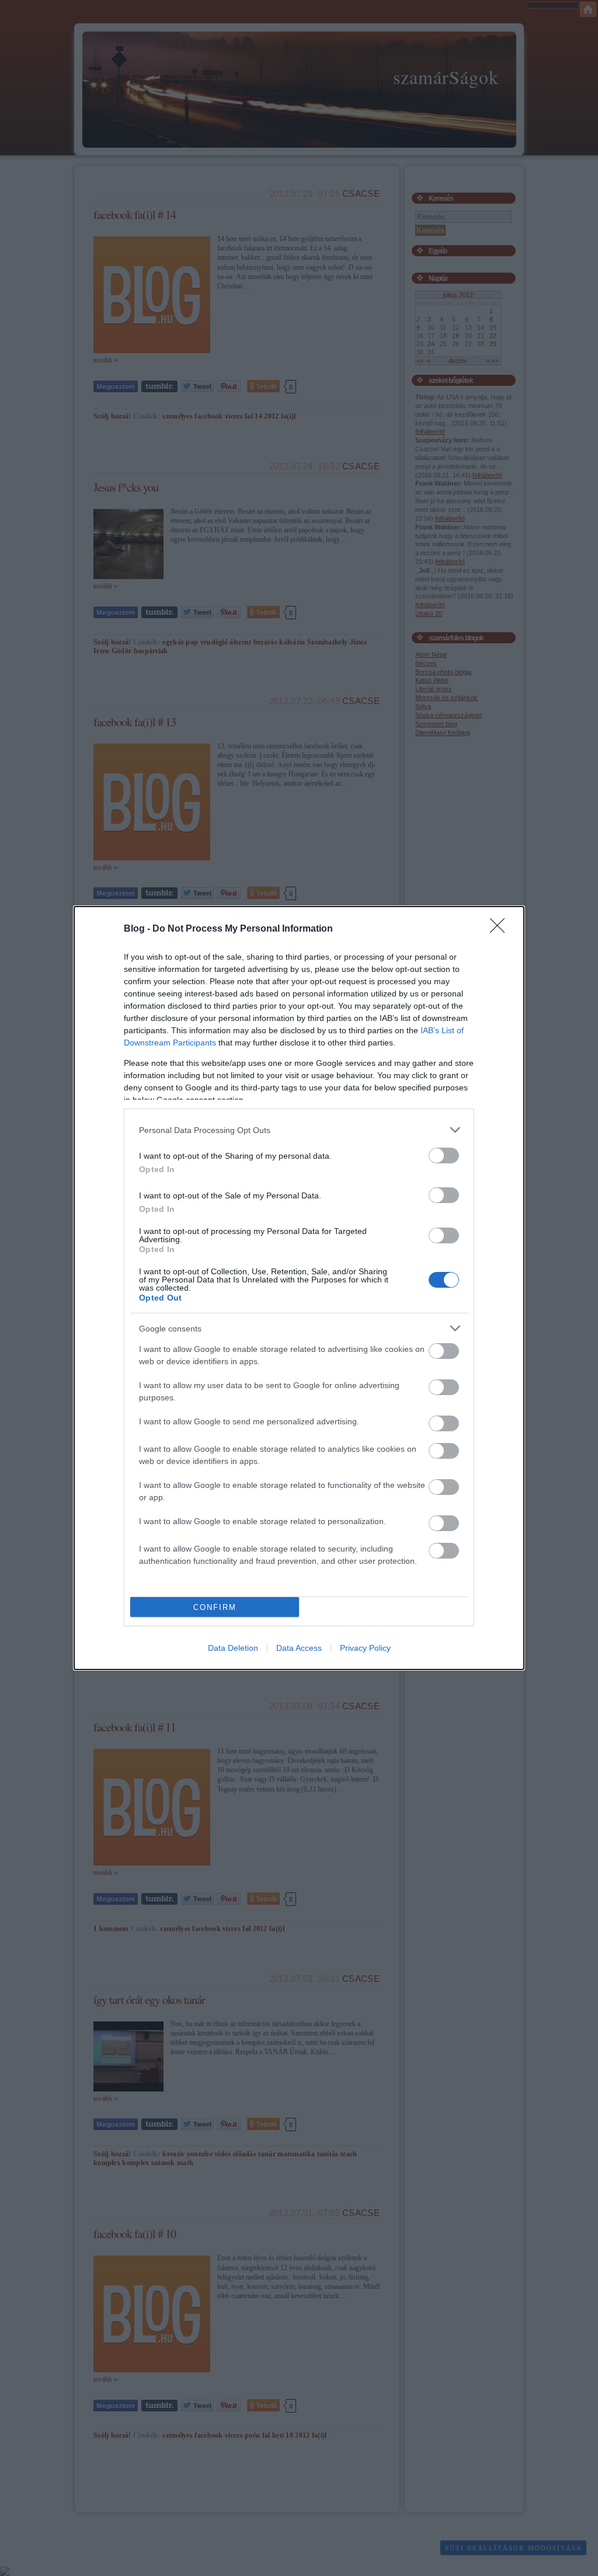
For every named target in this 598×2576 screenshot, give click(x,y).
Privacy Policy (365, 1648)
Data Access (299, 1648)
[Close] (501, 929)
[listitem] (299, 1130)
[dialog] (299, 1288)
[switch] (444, 1155)
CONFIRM (215, 1607)
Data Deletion (233, 1648)
